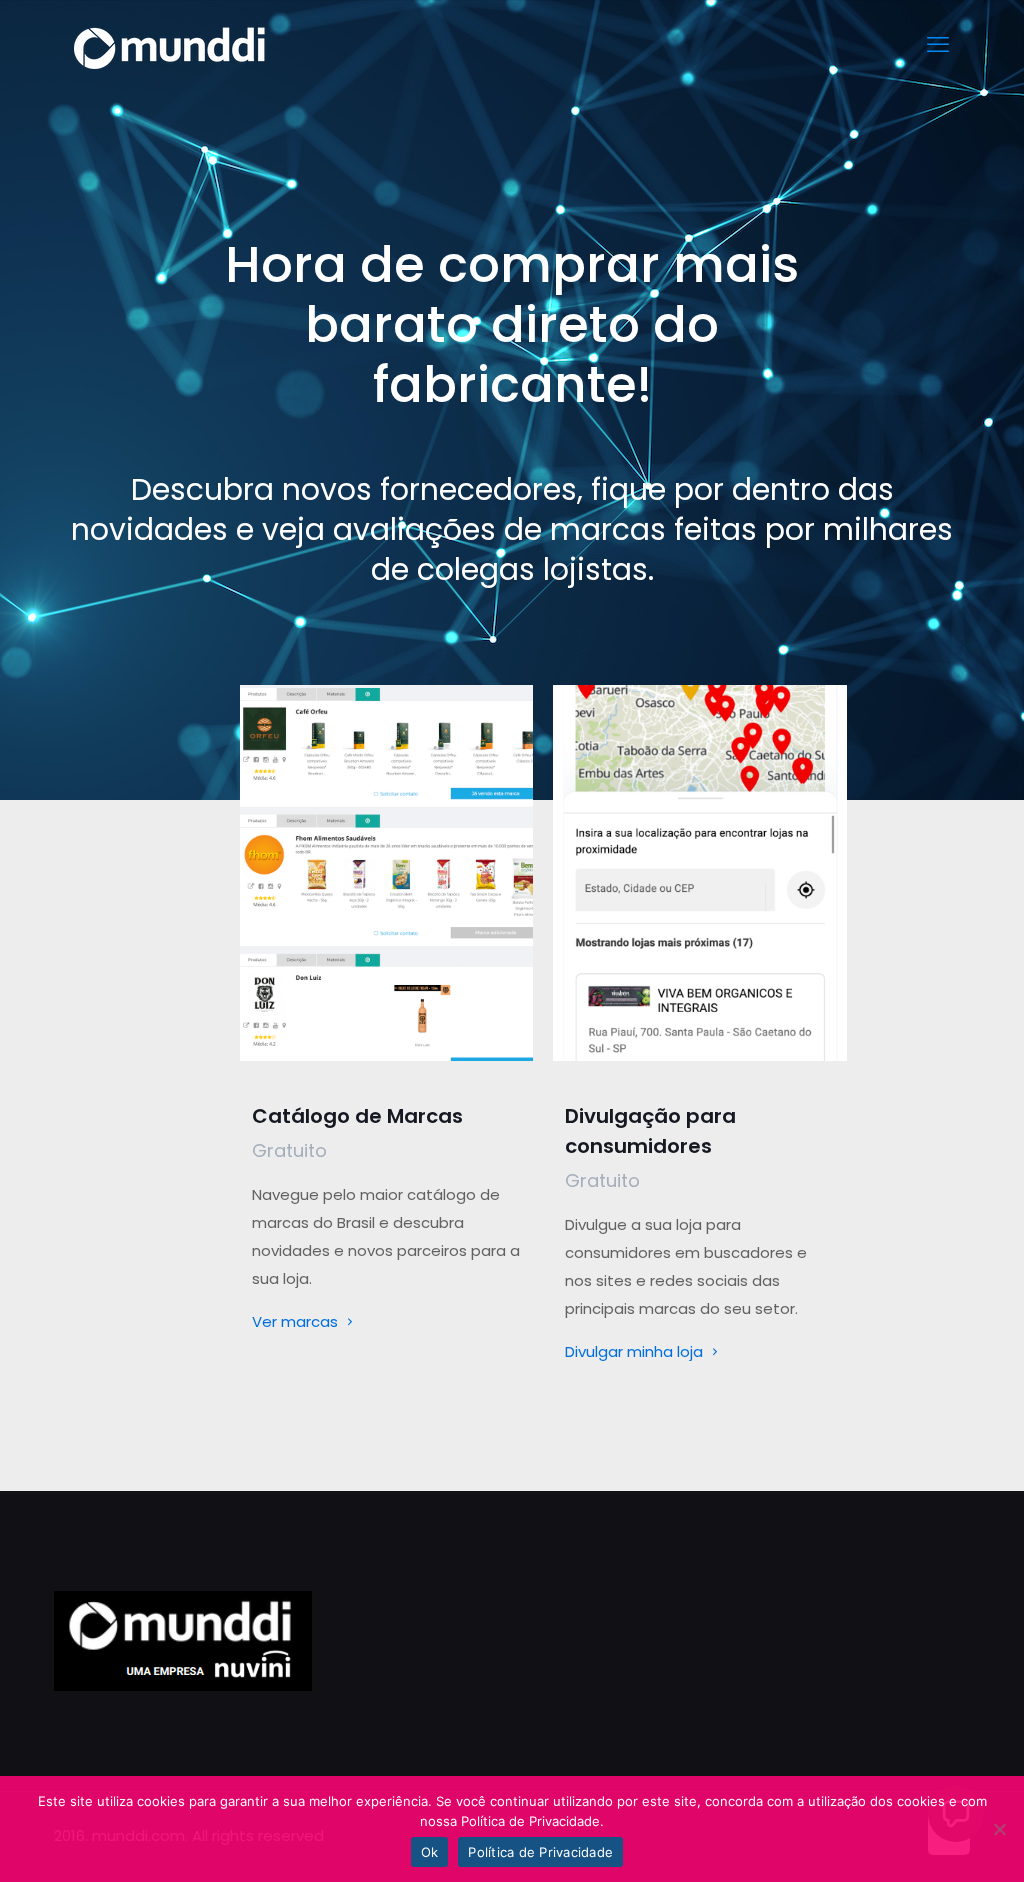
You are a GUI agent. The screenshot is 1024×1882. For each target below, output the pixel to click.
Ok (430, 1852)
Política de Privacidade (540, 1852)
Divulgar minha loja (636, 1351)
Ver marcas (297, 1321)
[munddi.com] (171, 45)
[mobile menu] (938, 45)
